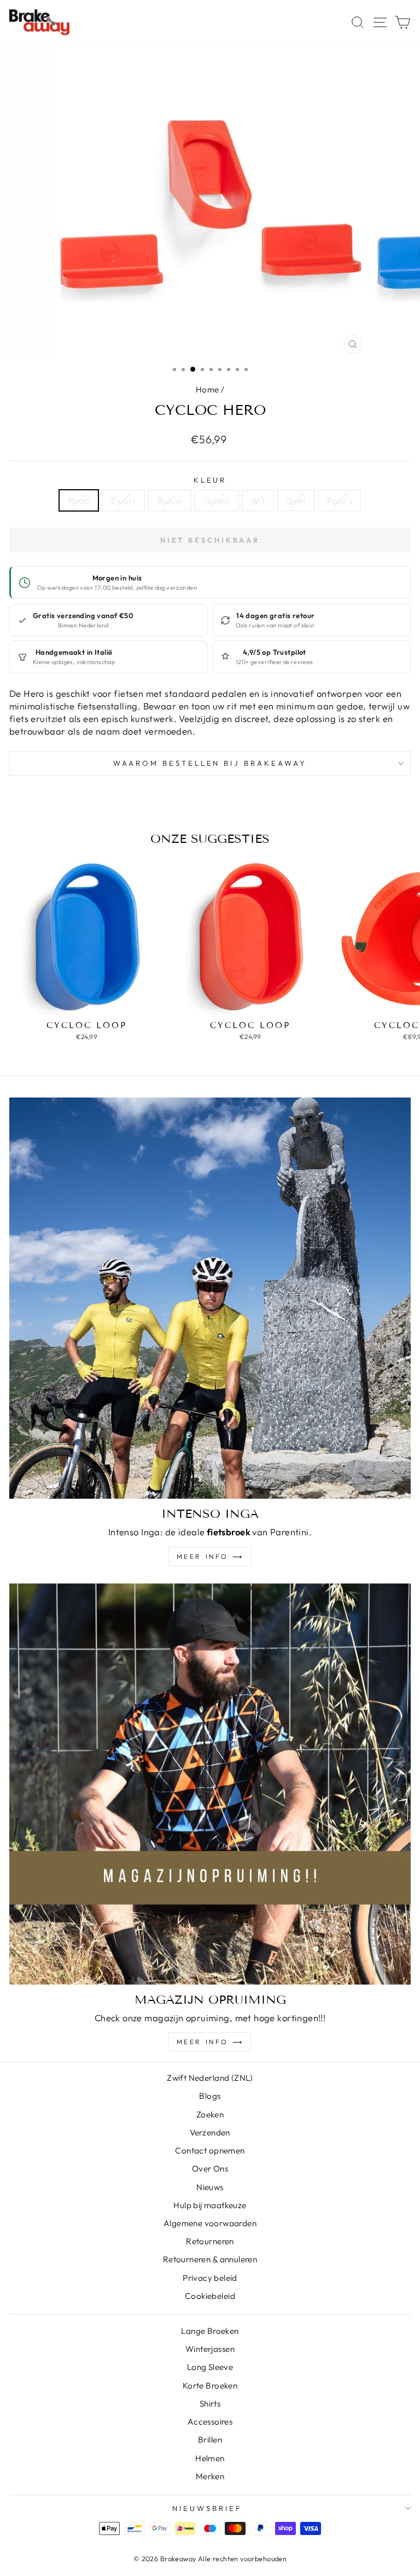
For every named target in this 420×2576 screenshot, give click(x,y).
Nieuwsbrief (207, 2508)
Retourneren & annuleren (210, 2259)
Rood (79, 500)
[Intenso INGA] (210, 1298)
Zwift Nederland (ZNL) (210, 2078)
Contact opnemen (210, 2150)
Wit (258, 500)
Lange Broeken (210, 2331)
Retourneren (210, 2241)
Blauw (170, 500)
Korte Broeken (210, 2386)
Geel (296, 500)
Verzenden (210, 2132)
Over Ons (210, 2169)
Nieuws (210, 2187)
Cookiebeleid (210, 2296)
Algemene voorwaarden (210, 2223)
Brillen (210, 2440)
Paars (340, 500)
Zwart (123, 500)
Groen (217, 500)
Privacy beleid (210, 2278)
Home (208, 389)
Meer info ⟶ (210, 1556)
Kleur (210, 480)
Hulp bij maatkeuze (210, 2205)
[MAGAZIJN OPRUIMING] (210, 1784)
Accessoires (210, 2422)
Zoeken (210, 2114)
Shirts (210, 2404)
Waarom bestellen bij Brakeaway (210, 763)
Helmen (210, 2458)
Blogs (210, 2096)
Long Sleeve (210, 2367)
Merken (210, 2476)
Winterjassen (210, 2349)
